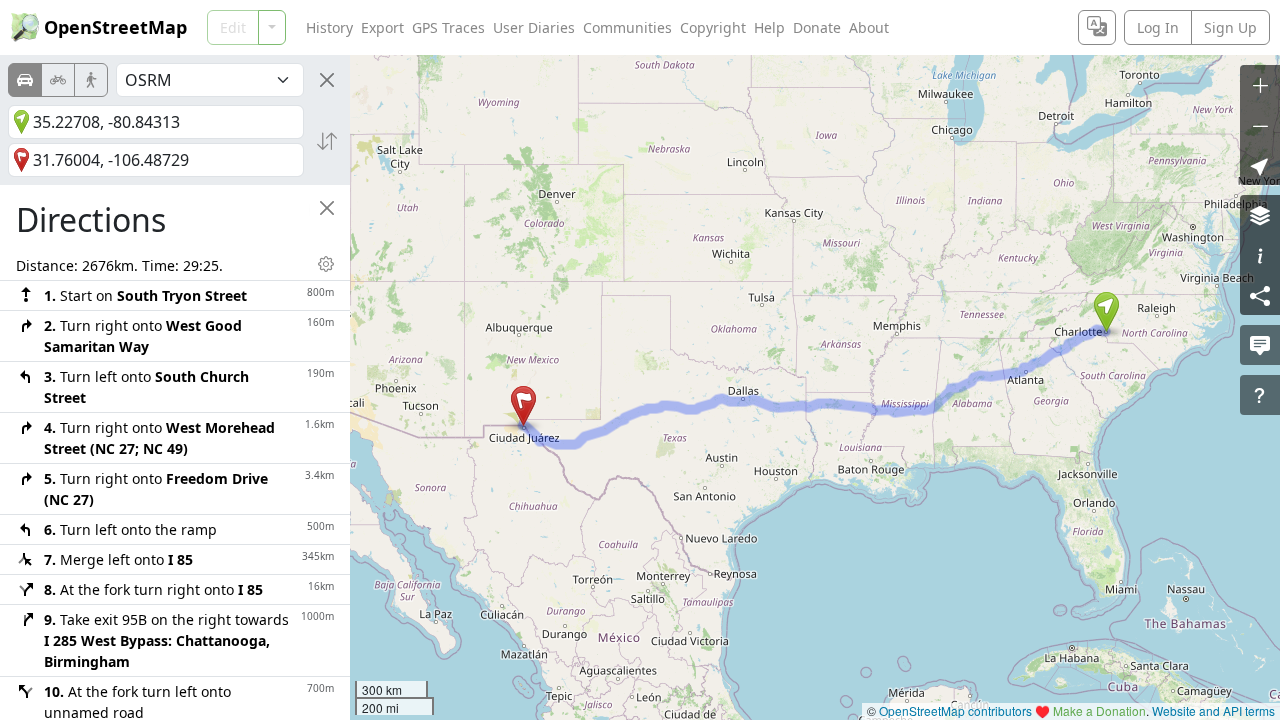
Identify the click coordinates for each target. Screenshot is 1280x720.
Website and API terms (1213, 710)
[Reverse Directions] (327, 141)
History (329, 27)
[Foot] (91, 80)
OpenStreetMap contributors (955, 710)
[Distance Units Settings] (326, 264)
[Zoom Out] (1260, 125)
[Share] (1260, 295)
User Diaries (534, 27)
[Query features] (1260, 395)
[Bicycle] (58, 80)
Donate (817, 27)
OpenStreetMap (115, 27)
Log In (1158, 27)
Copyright (713, 27)
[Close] (327, 80)
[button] (1106, 312)
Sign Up (1230, 27)
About (869, 27)
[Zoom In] (1260, 85)
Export (382, 27)
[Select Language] (1097, 27)
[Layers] (1260, 215)
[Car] (25, 80)
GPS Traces (448, 27)
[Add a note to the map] (1260, 345)
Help (769, 27)
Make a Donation (1099, 710)
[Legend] (1260, 255)
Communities (627, 27)
